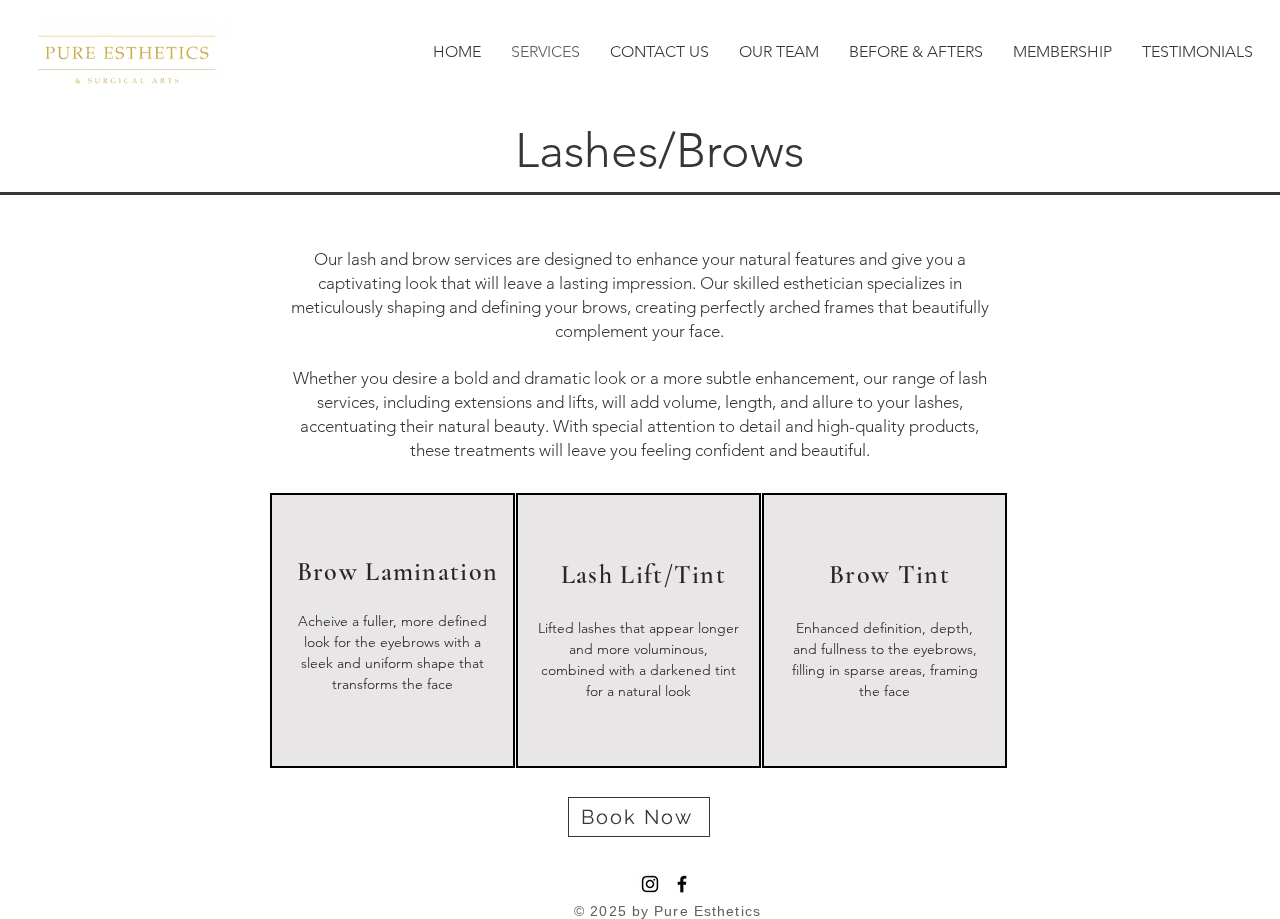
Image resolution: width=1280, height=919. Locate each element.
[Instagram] (650, 884)
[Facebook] (682, 884)
